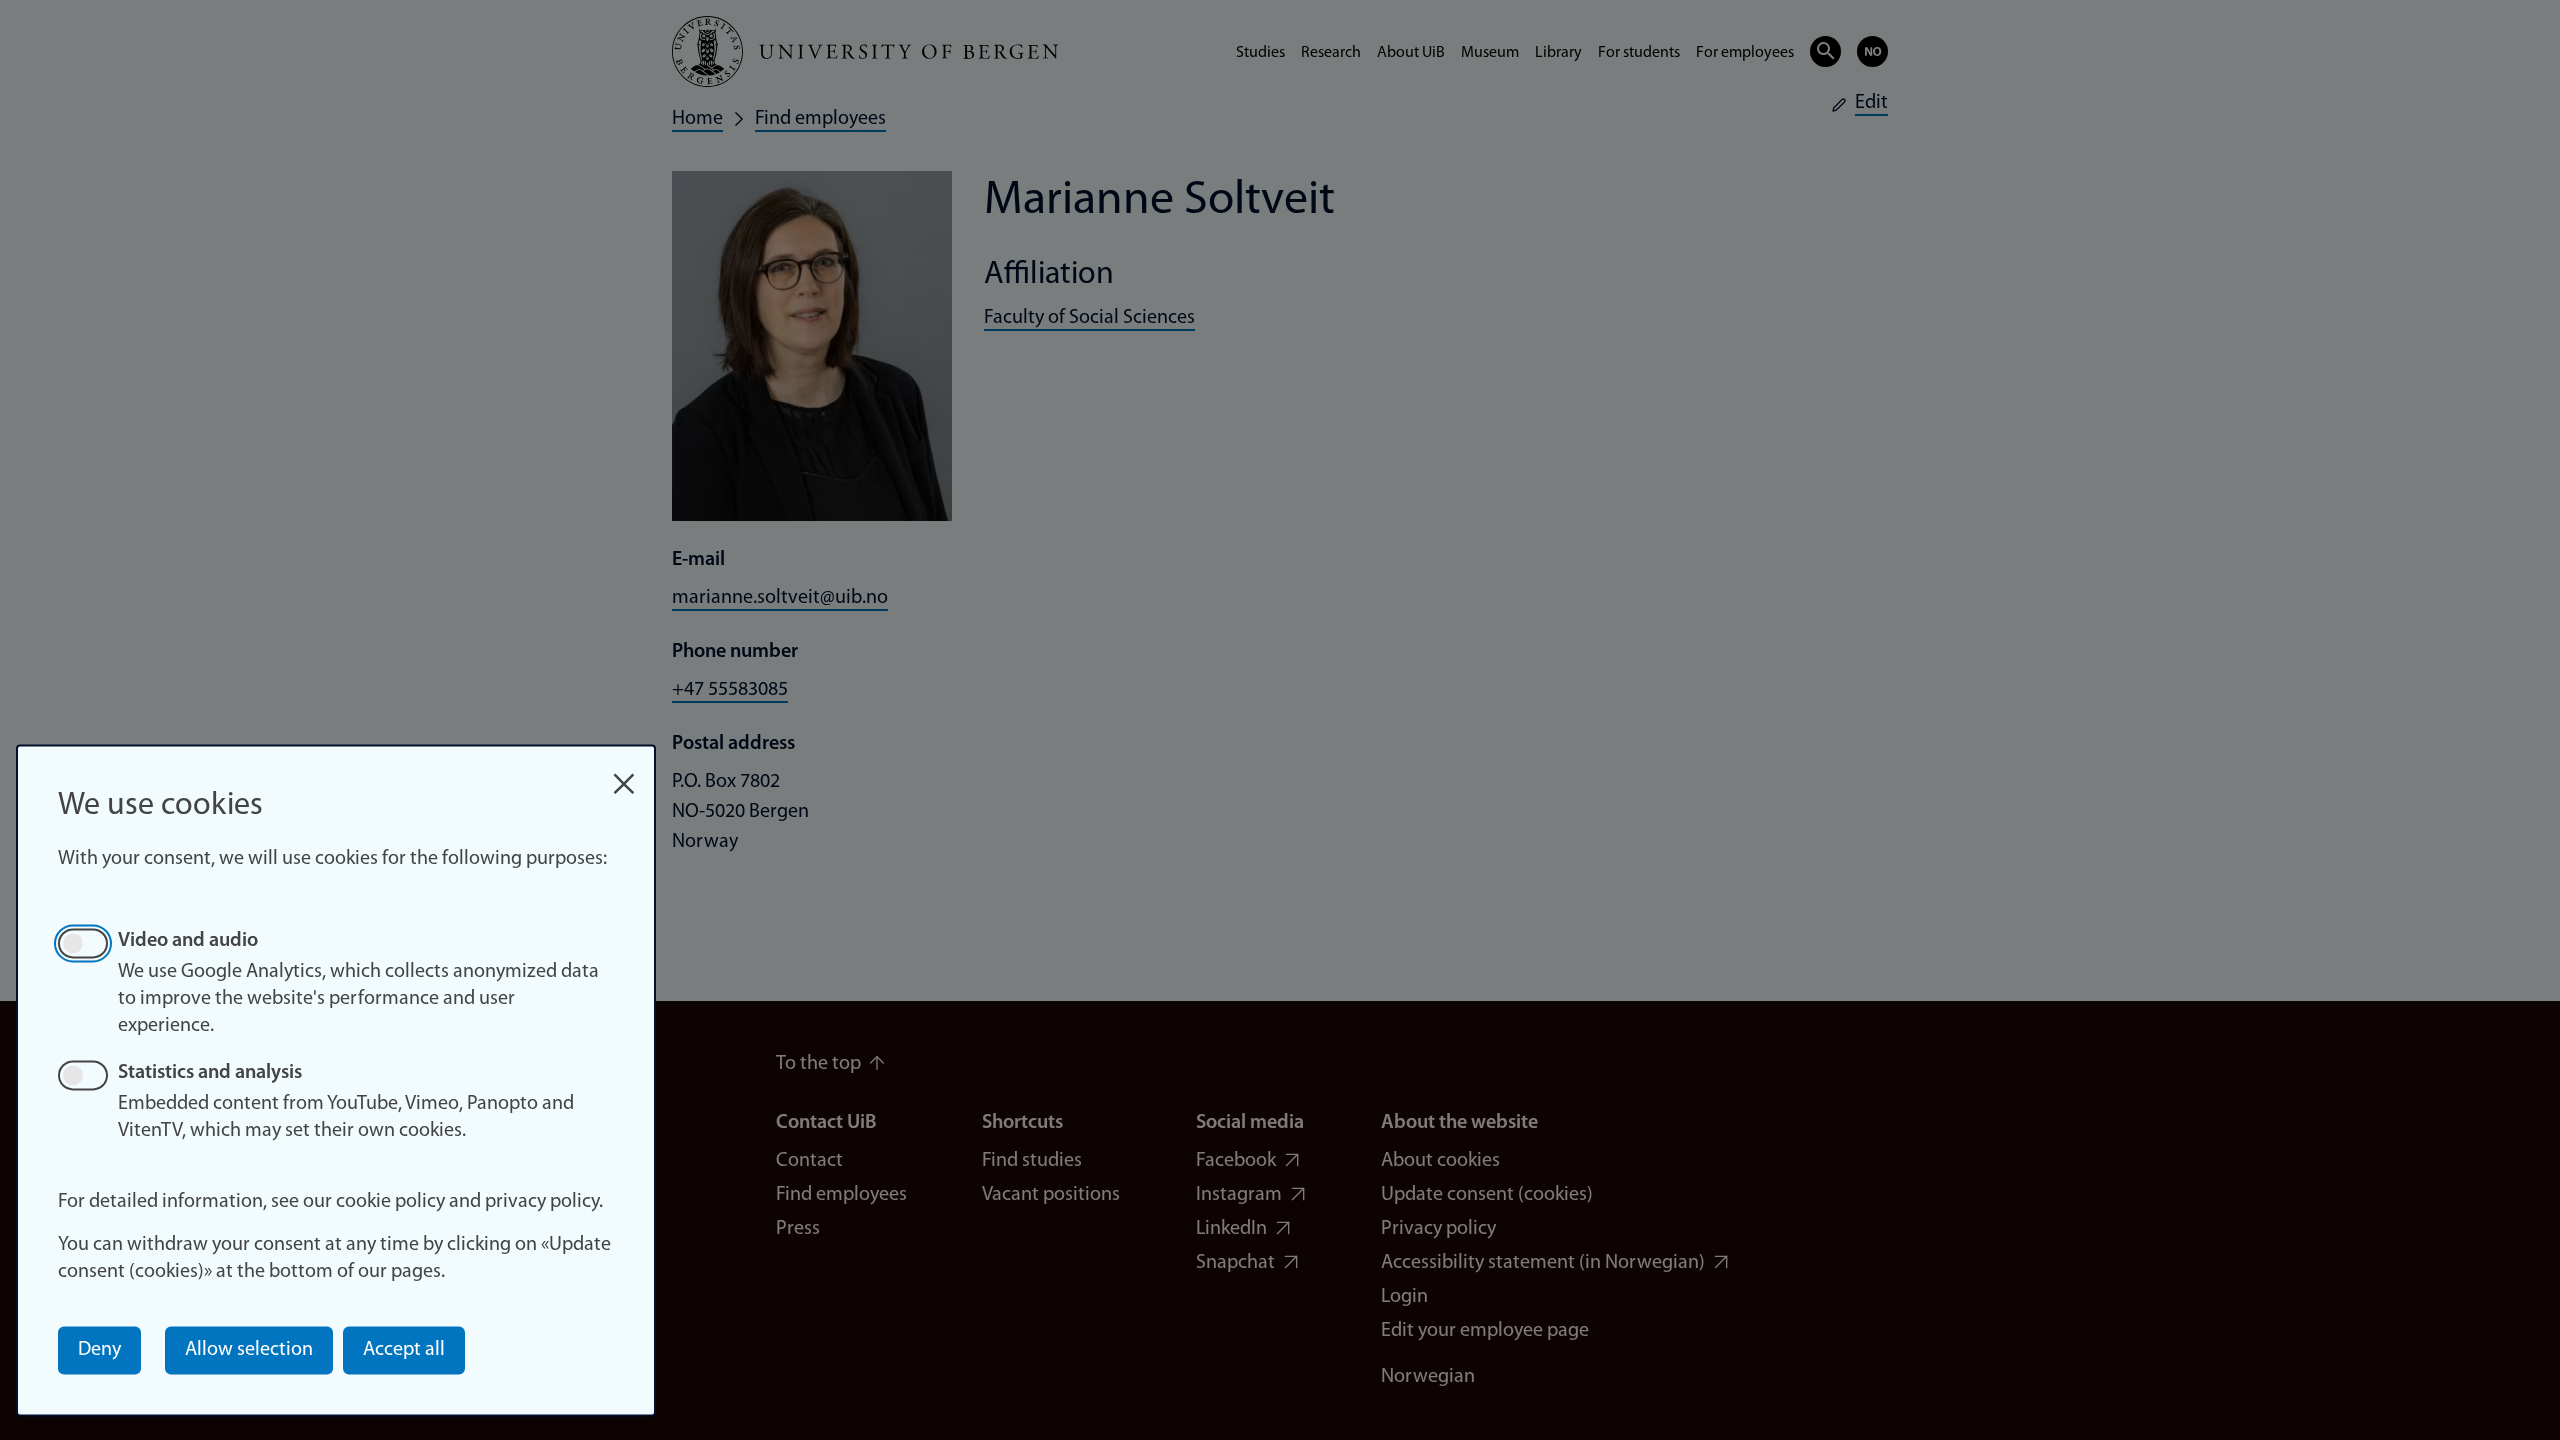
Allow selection (249, 1350)
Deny (99, 1350)
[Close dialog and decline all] (624, 773)
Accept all (404, 1350)
